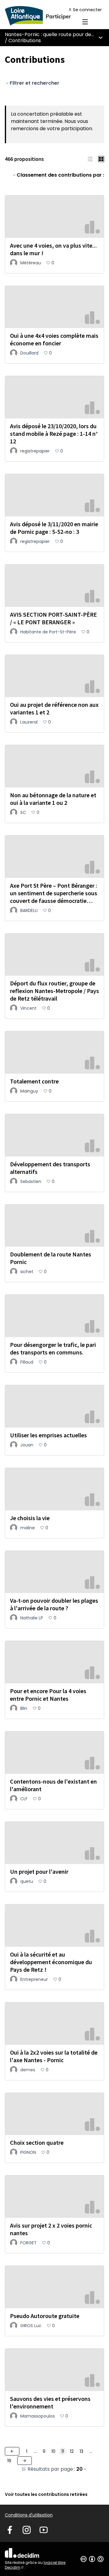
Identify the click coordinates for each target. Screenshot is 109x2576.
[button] (90, 159)
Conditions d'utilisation (29, 2515)
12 (72, 2451)
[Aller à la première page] (41, 16)
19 (9, 2461)
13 (81, 2451)
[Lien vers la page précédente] (12, 2451)
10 (53, 2451)
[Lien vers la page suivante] (25, 2461)
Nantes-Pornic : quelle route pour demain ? (56, 34)
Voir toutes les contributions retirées (46, 2494)
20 (79, 2469)
